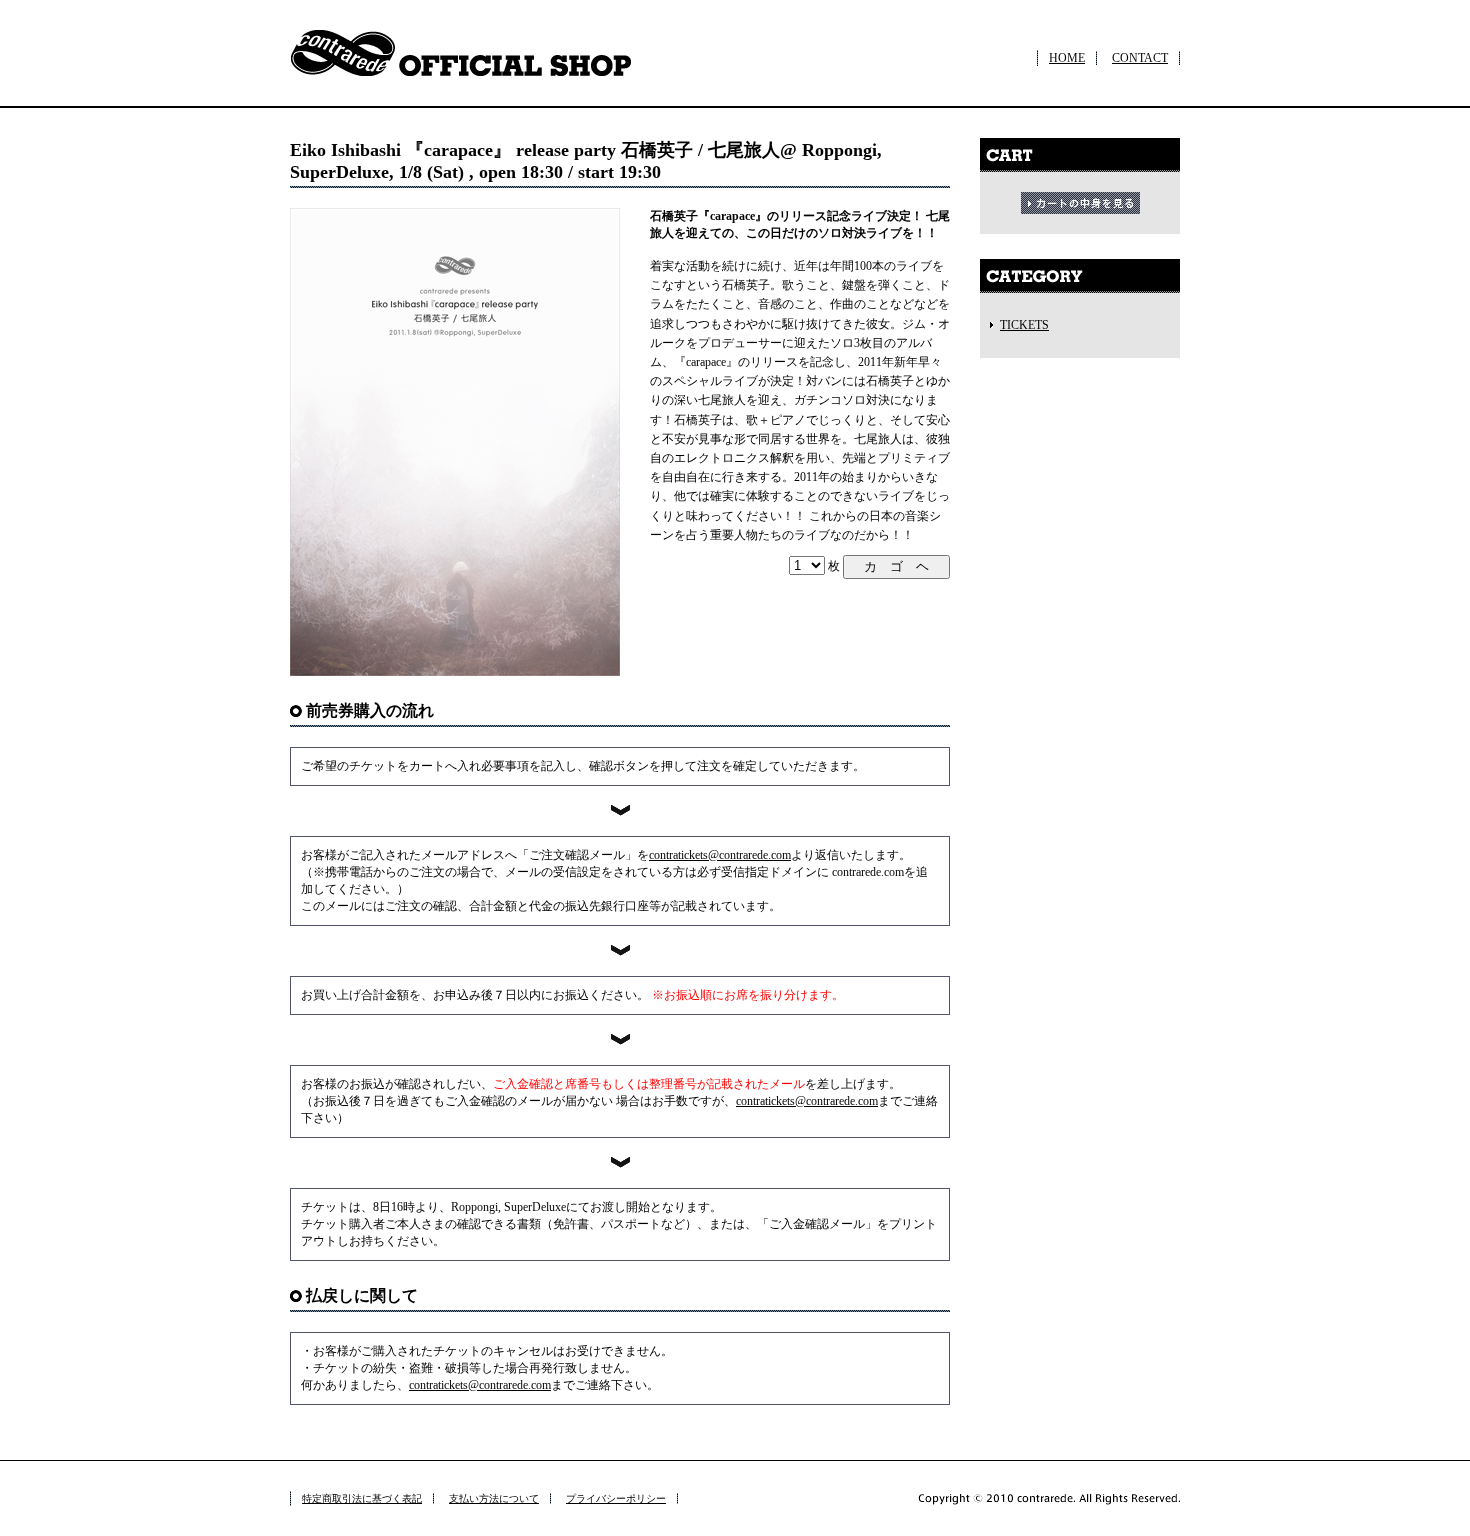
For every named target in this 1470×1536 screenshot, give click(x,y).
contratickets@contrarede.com (720, 855)
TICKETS (1024, 325)
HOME (1067, 58)
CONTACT (1140, 58)
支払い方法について (494, 1498)
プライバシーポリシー (616, 1498)
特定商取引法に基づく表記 (362, 1498)
